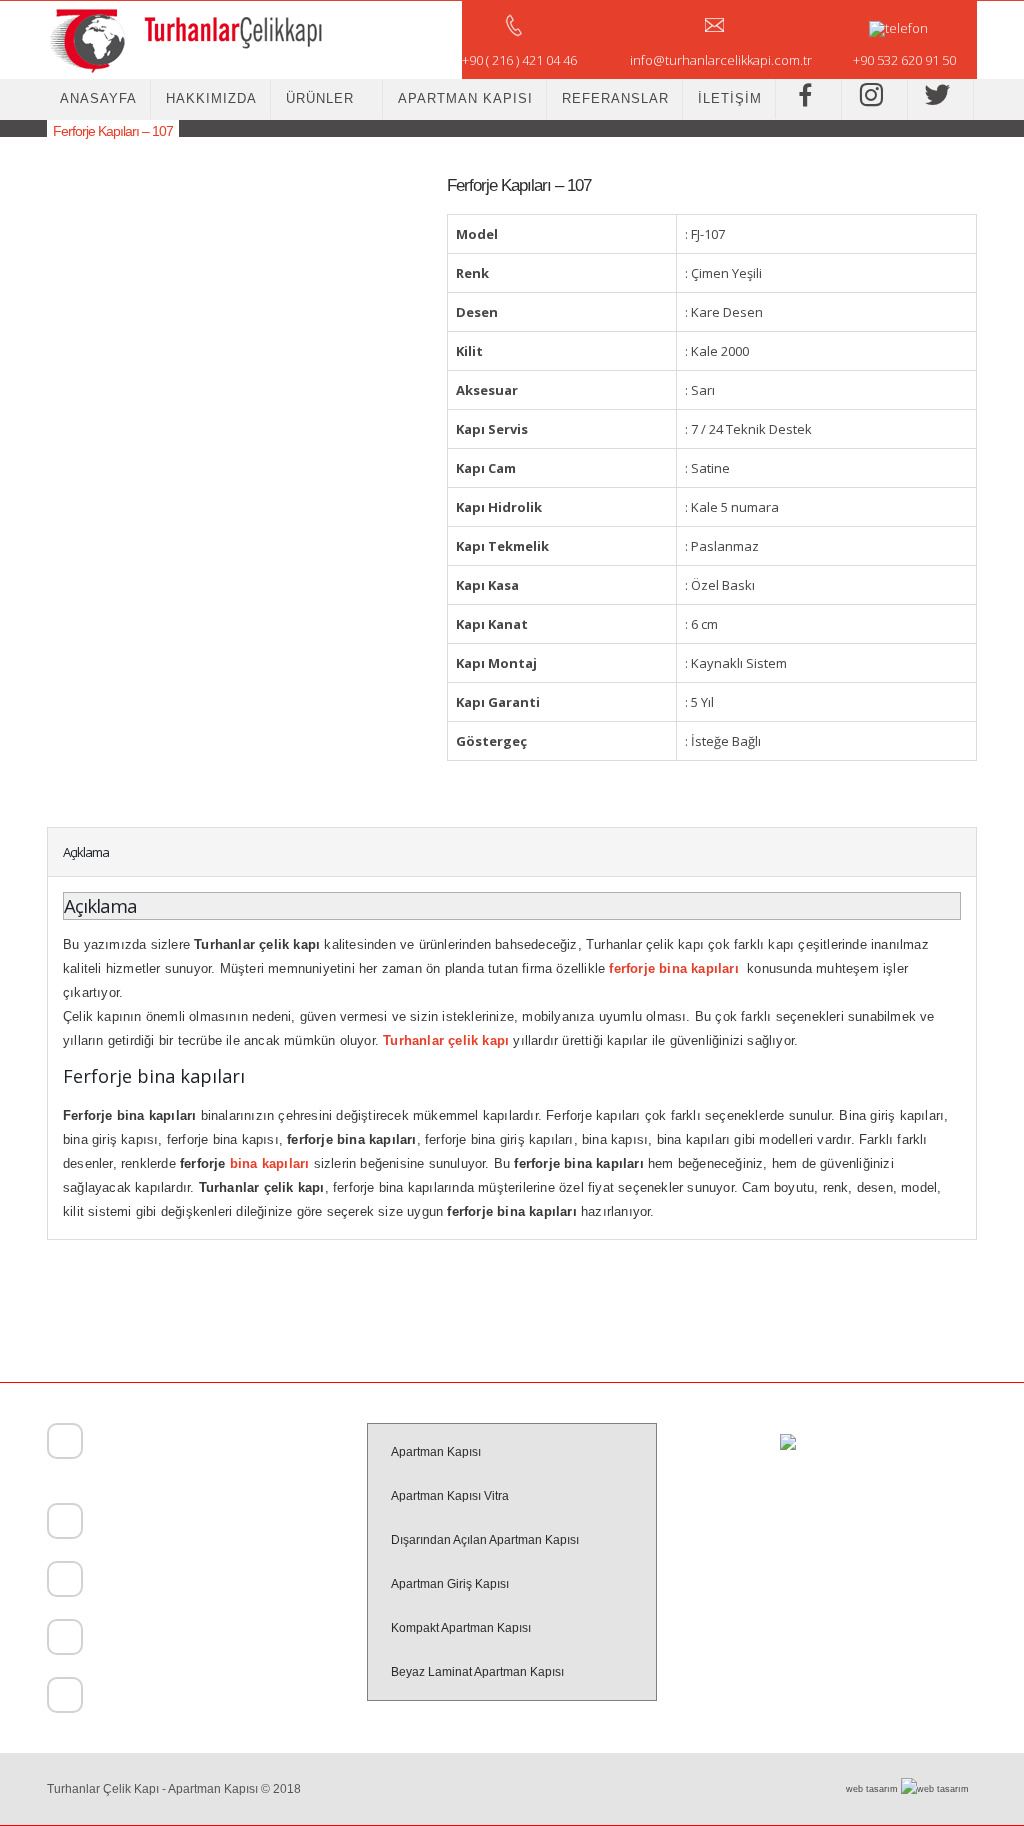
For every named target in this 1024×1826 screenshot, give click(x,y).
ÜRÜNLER (320, 98)
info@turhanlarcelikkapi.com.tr (168, 1698)
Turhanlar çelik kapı (446, 1040)
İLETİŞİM (730, 98)
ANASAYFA (98, 98)
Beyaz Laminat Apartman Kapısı (477, 1672)
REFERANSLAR (615, 98)
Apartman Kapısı (436, 1452)
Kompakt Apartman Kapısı (461, 1628)
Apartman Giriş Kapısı (450, 1584)
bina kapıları (270, 1163)
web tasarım (873, 1789)
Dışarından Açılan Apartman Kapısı (485, 1540)
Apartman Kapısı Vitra (450, 1496)
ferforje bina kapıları (673, 968)
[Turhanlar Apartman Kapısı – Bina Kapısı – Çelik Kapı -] (185, 40)
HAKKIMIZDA (211, 98)
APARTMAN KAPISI (465, 98)
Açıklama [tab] (86, 852)
